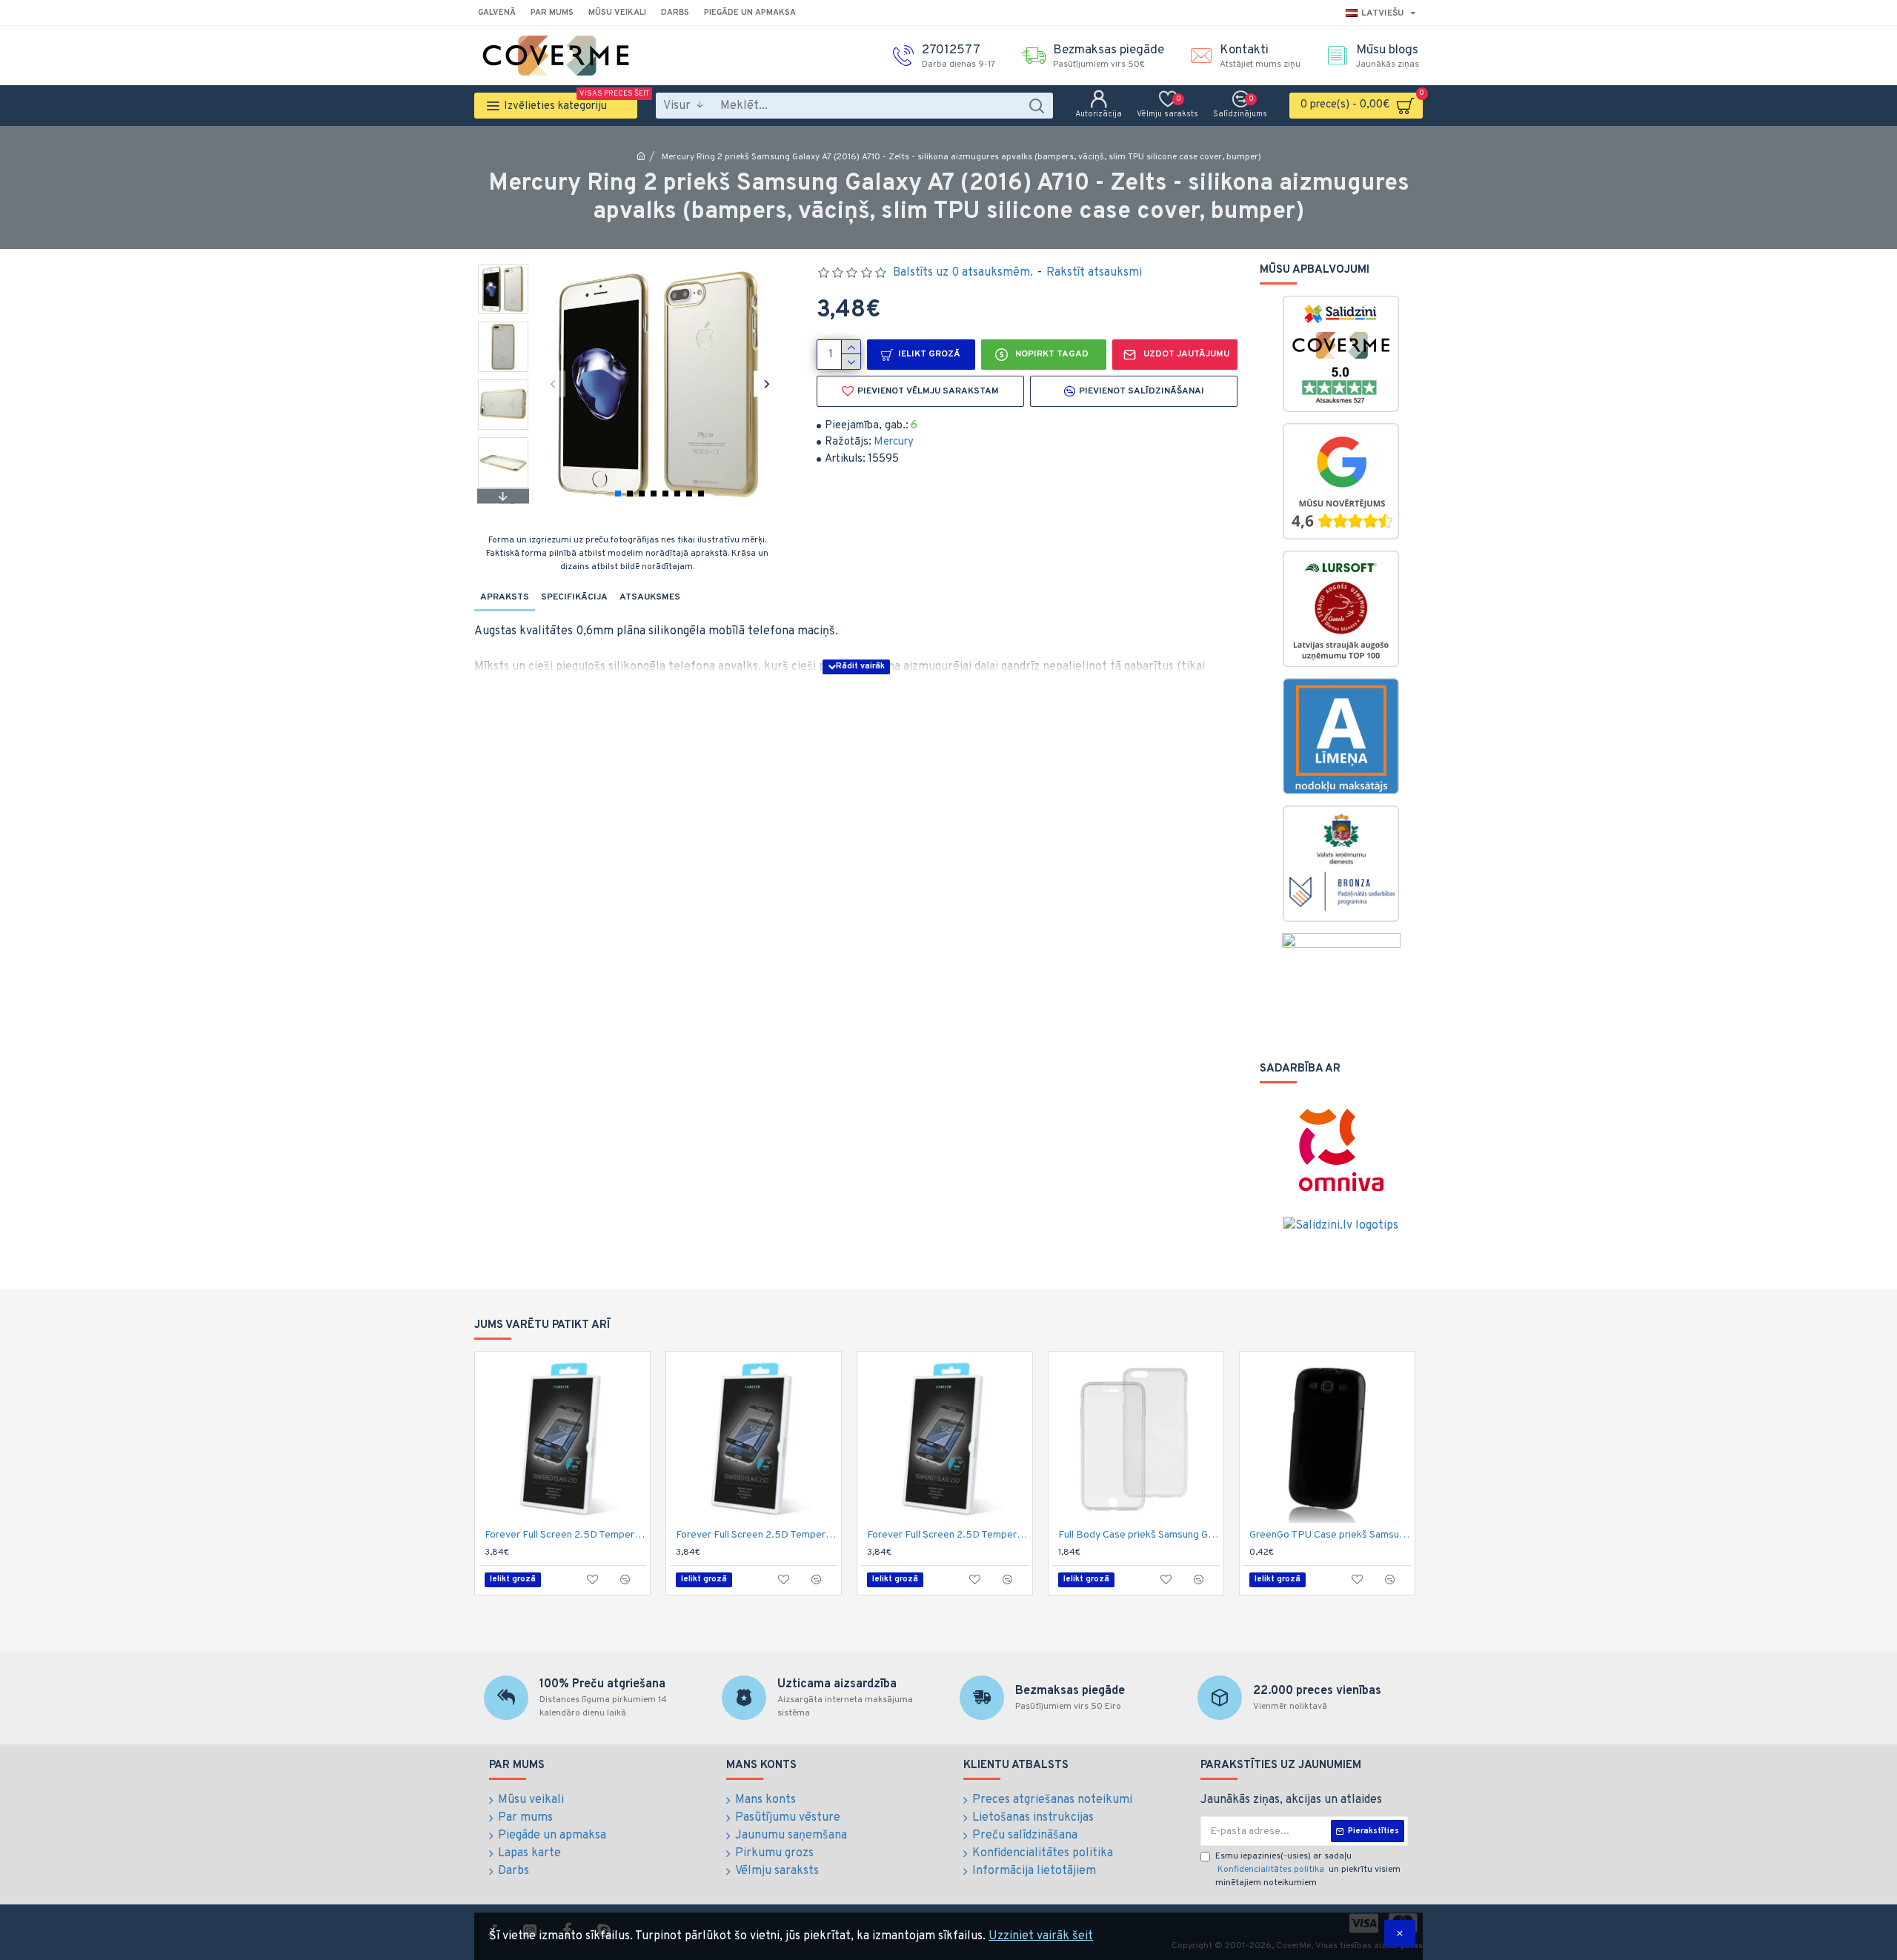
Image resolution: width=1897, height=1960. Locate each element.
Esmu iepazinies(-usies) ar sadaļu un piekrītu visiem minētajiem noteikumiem (1308, 1870)
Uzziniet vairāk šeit (1041, 1936)
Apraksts (505, 597)
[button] (552, 383)
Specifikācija (574, 597)
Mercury (894, 442)
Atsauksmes (650, 597)
